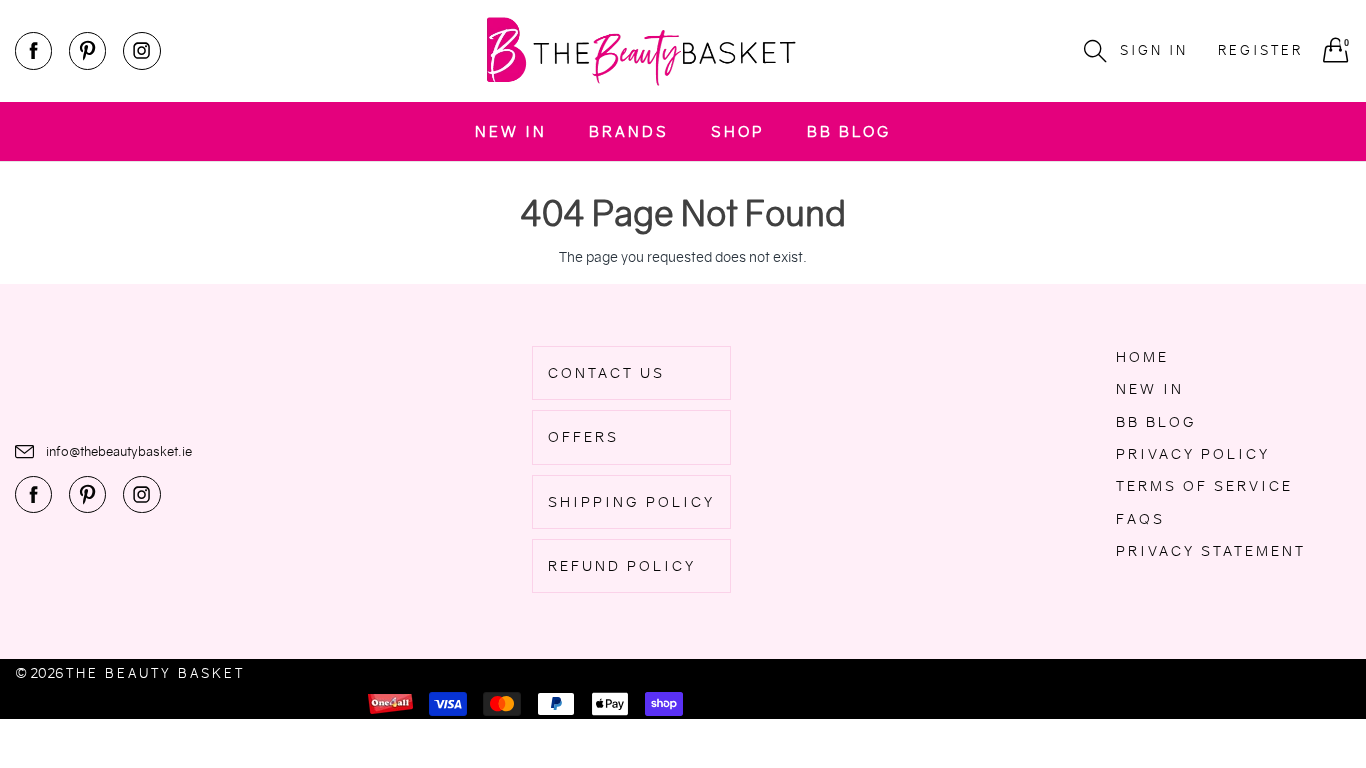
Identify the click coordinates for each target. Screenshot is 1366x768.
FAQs (1140, 519)
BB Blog (849, 131)
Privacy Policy (1193, 454)
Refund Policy (622, 566)
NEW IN (511, 131)
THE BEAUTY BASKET (155, 673)
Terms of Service (1204, 486)
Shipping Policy (631, 502)
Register (1260, 50)
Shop (738, 131)
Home (1142, 357)
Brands (629, 131)
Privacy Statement (1211, 551)
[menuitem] (511, 131)
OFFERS (583, 437)
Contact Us (606, 373)
